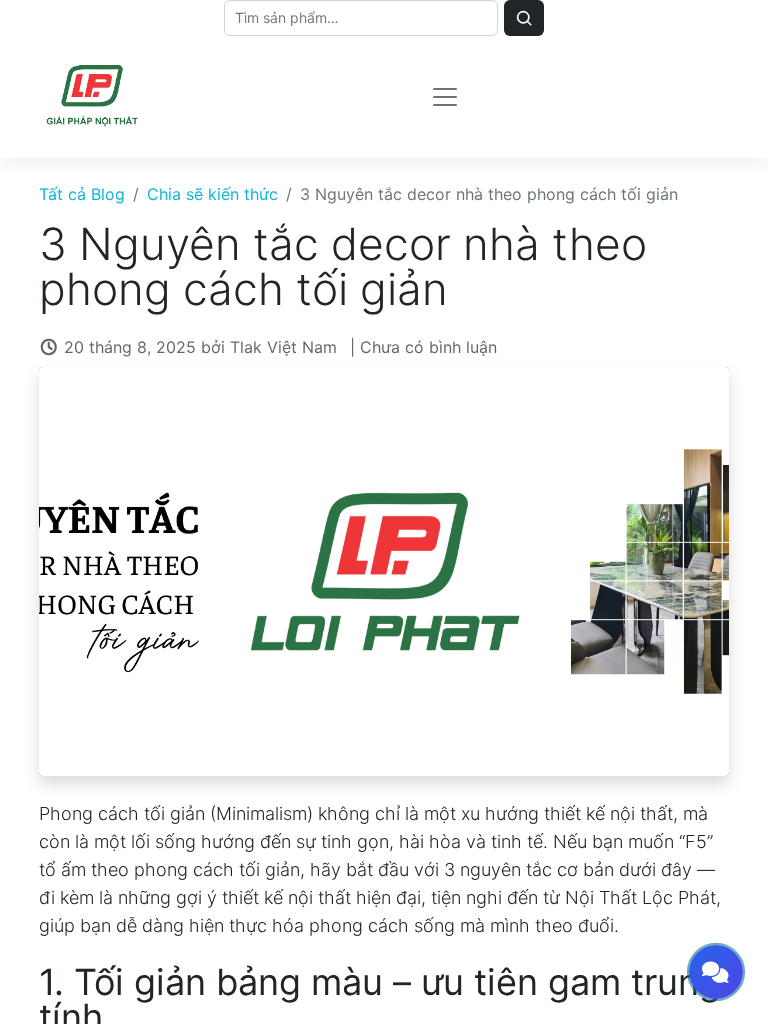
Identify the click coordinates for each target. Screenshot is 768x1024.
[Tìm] (524, 18)
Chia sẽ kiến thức (212, 194)
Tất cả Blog (82, 194)
